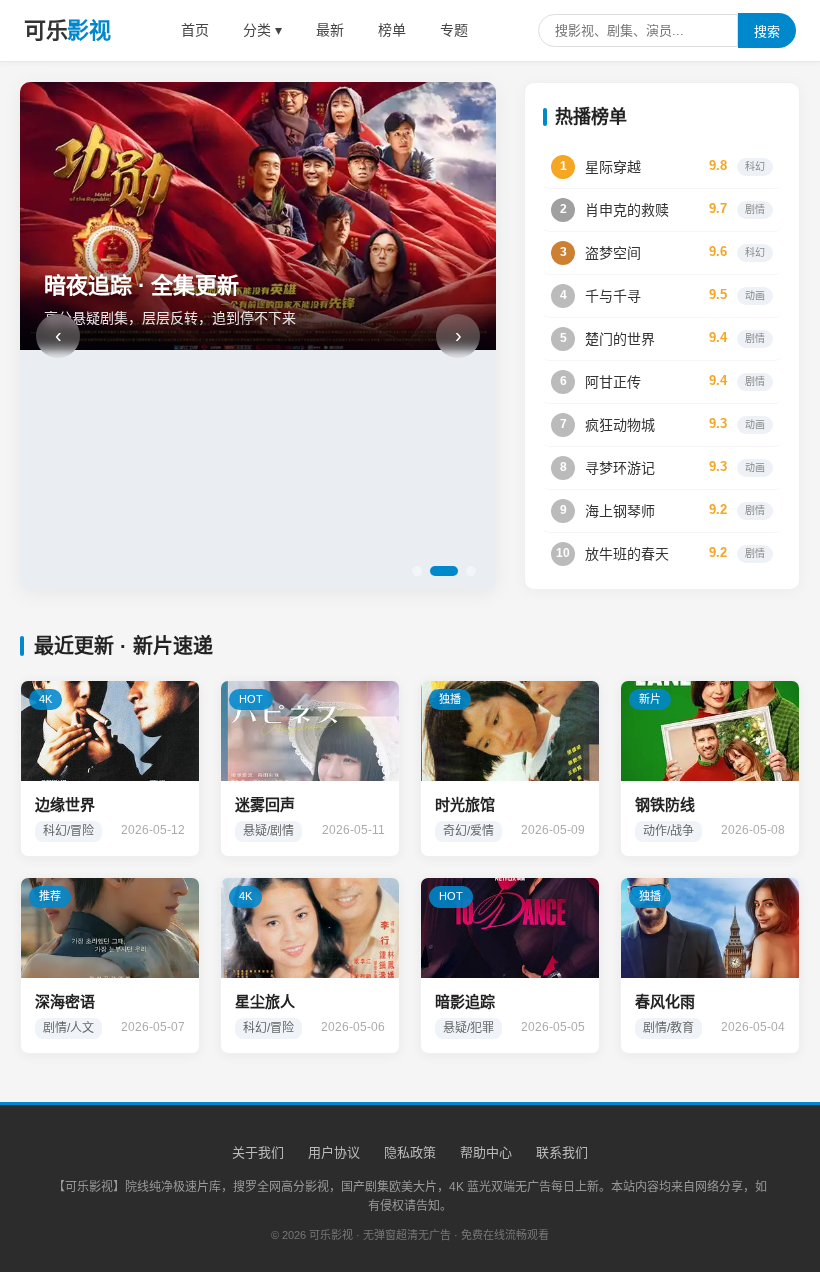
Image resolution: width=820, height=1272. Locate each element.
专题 (454, 30)
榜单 (392, 30)
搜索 (767, 31)
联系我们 (562, 1152)
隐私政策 (410, 1152)
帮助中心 (486, 1152)
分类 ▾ (262, 30)
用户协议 (334, 1152)
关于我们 (258, 1152)
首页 (195, 30)
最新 (330, 30)
